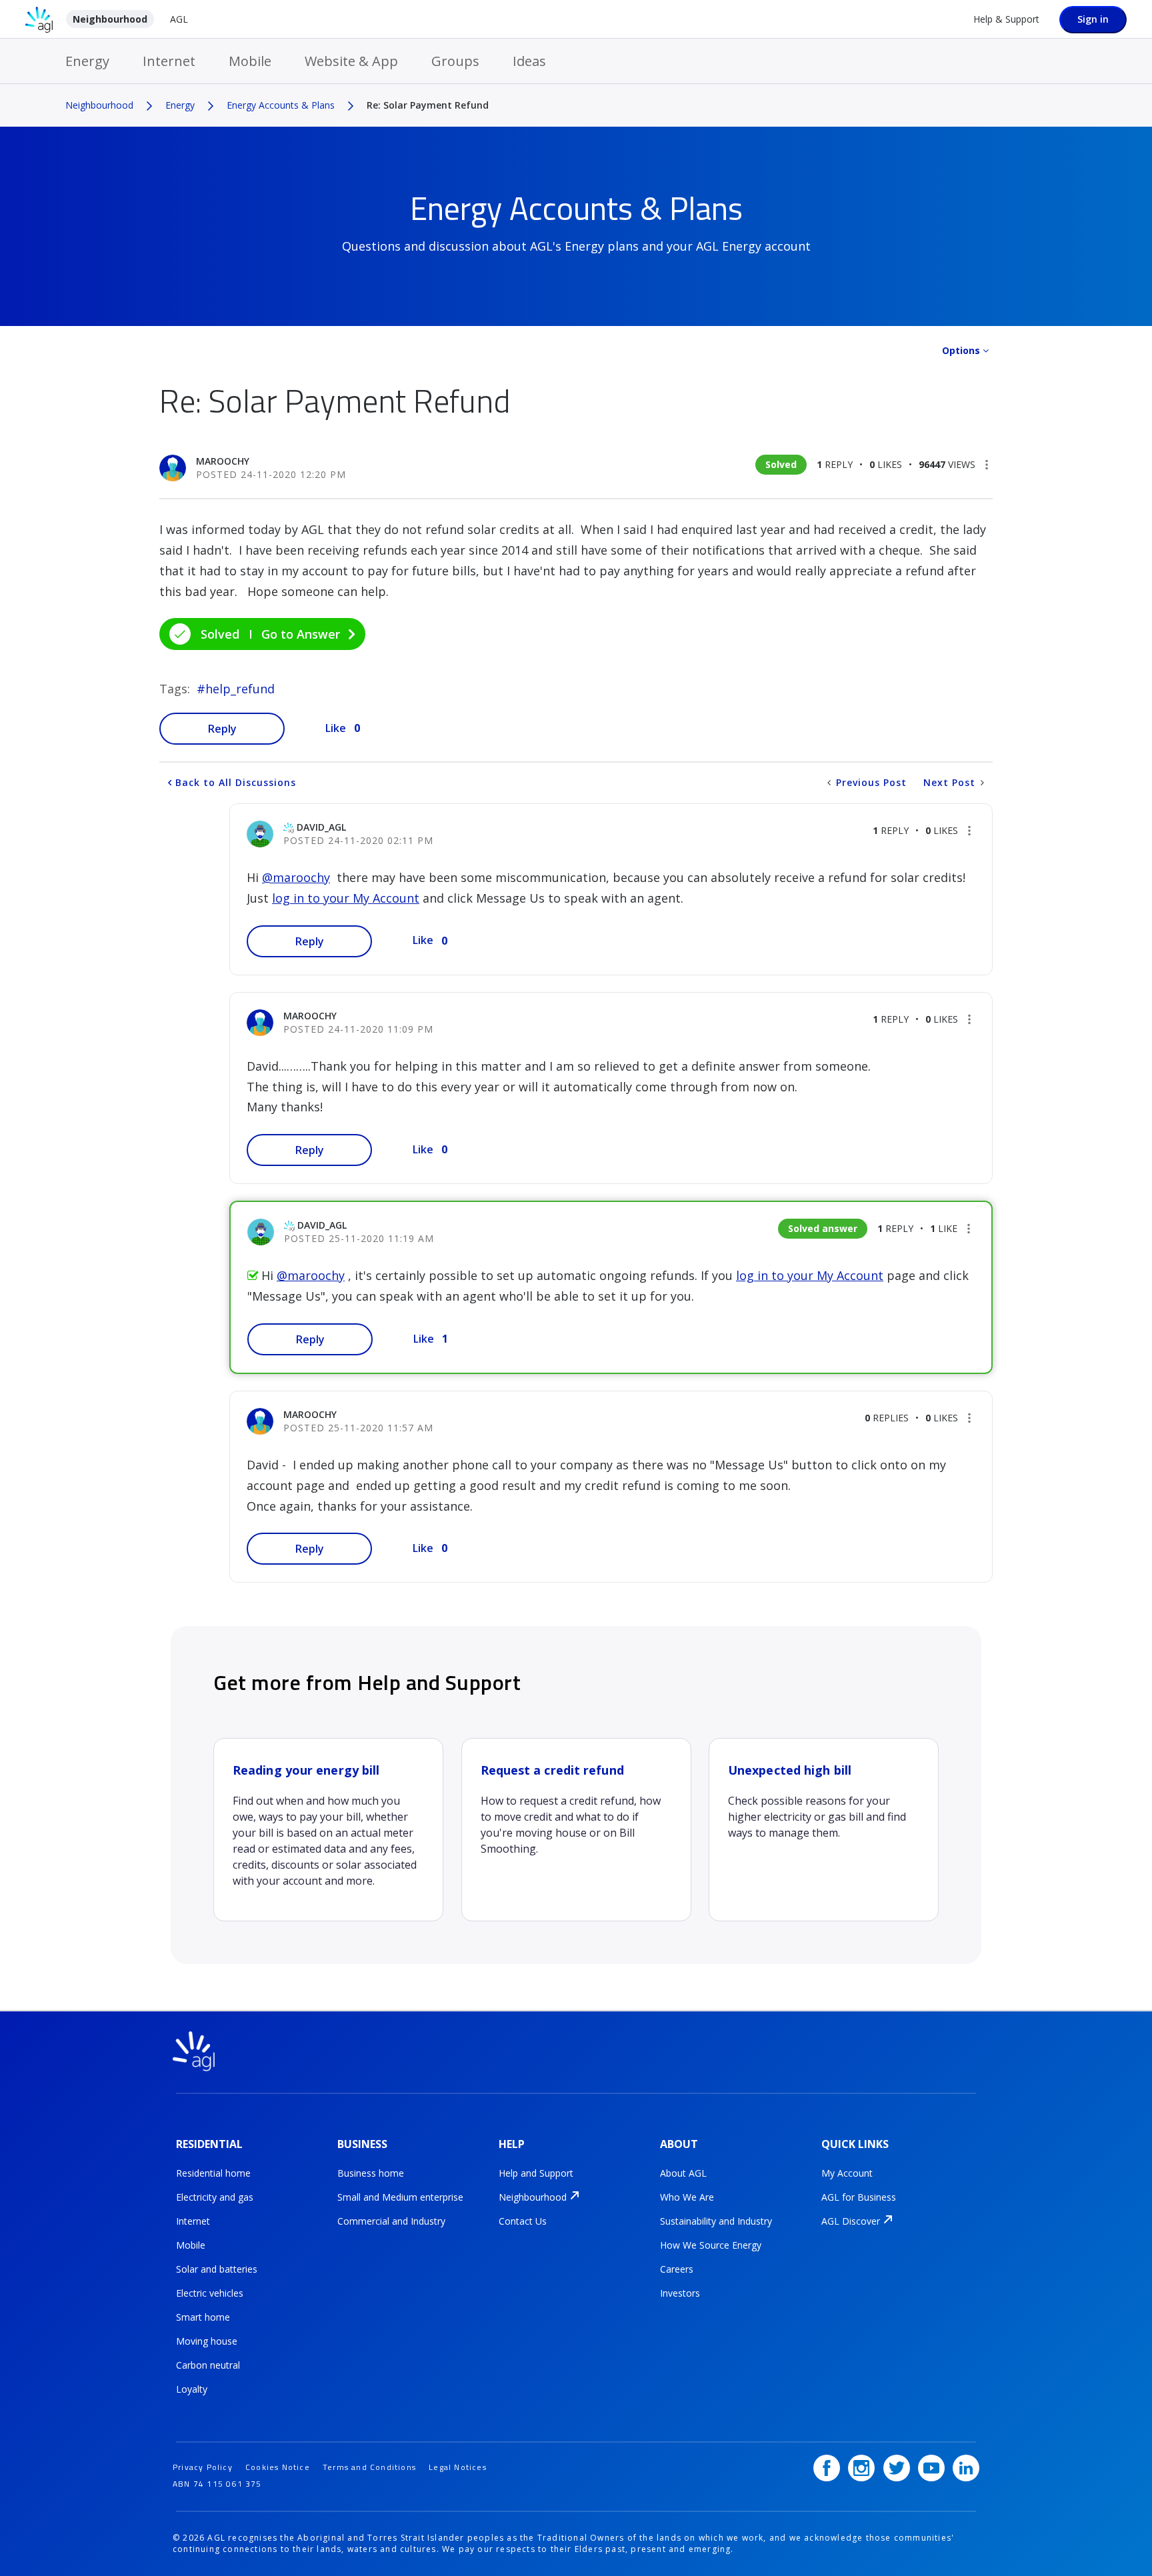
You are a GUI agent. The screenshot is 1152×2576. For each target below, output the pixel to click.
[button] (987, 465)
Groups (455, 61)
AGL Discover (851, 2221)
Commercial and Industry (391, 2221)
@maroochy (296, 877)
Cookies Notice (278, 2467)
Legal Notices (458, 2467)
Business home (371, 2173)
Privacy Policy (203, 2467)
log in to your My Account (346, 898)
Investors (680, 2293)
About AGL (683, 2173)
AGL (179, 19)
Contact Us (523, 2221)
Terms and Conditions (369, 2467)
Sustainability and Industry (716, 2221)
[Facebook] (827, 2468)
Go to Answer (301, 634)
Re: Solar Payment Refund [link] (428, 105)
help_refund (240, 689)
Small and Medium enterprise (400, 2197)
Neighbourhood (110, 19)
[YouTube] (931, 2468)
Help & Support (1006, 19)
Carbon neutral (208, 2365)
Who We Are (687, 2197)
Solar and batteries (217, 2269)
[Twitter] (897, 2468)
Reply (222, 729)
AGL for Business (859, 2197)
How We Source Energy (711, 2245)
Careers (677, 2269)
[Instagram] (861, 2468)
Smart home (203, 2317)
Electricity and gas (215, 2197)
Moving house (207, 2341)
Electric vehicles (210, 2293)
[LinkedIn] (966, 2468)
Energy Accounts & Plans (281, 105)
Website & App (351, 61)
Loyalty (192, 2389)
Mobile (250, 61)
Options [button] (961, 350)
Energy (87, 61)
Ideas (529, 61)
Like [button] (336, 728)
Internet (169, 61)
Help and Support (536, 2173)
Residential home (213, 2173)
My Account (847, 2173)
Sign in (1093, 19)
